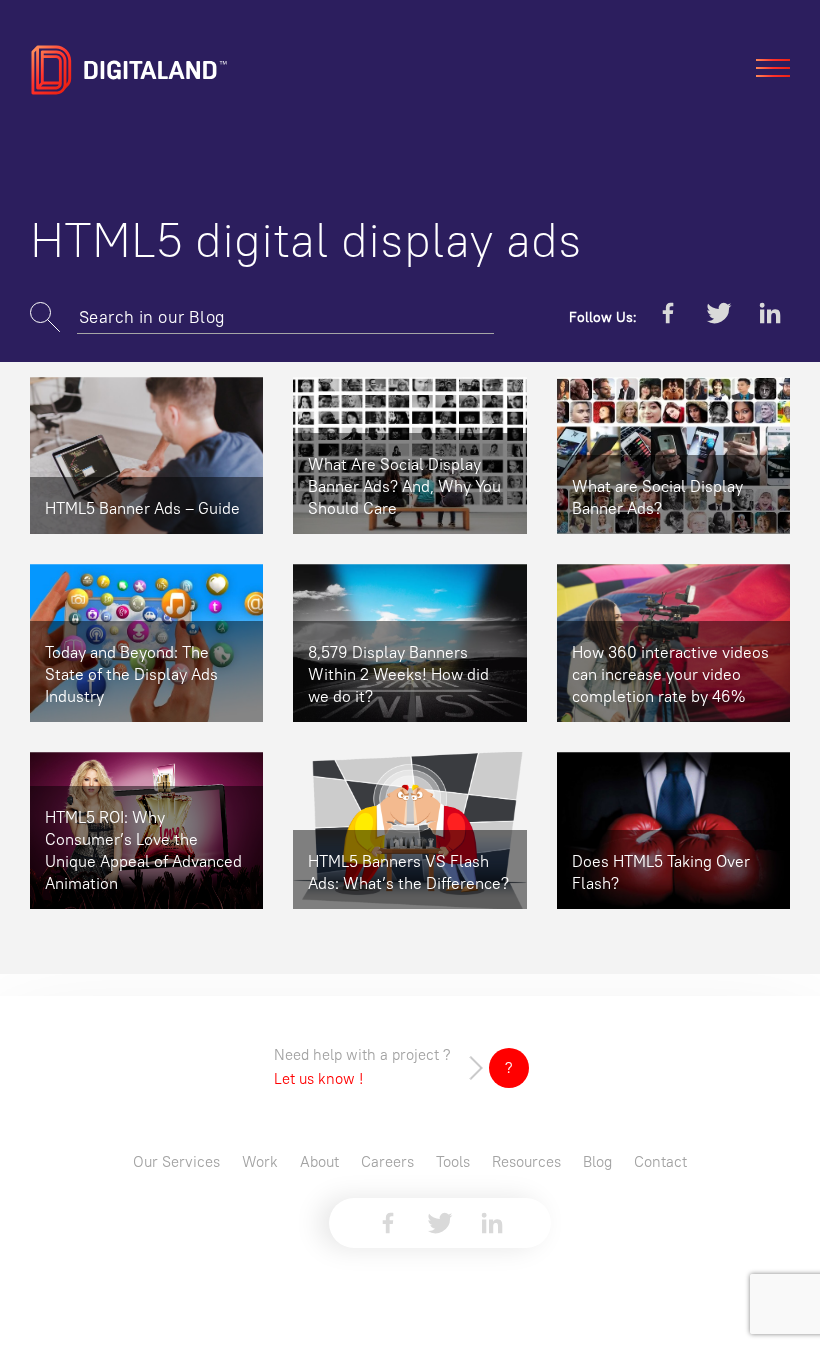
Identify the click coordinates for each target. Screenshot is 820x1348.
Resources (526, 1161)
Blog (597, 1161)
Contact (660, 1161)
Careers (387, 1161)
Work (260, 1161)
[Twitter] (719, 317)
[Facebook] (668, 317)
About (319, 1161)
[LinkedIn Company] (770, 317)
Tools (453, 1161)
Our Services (176, 1161)
